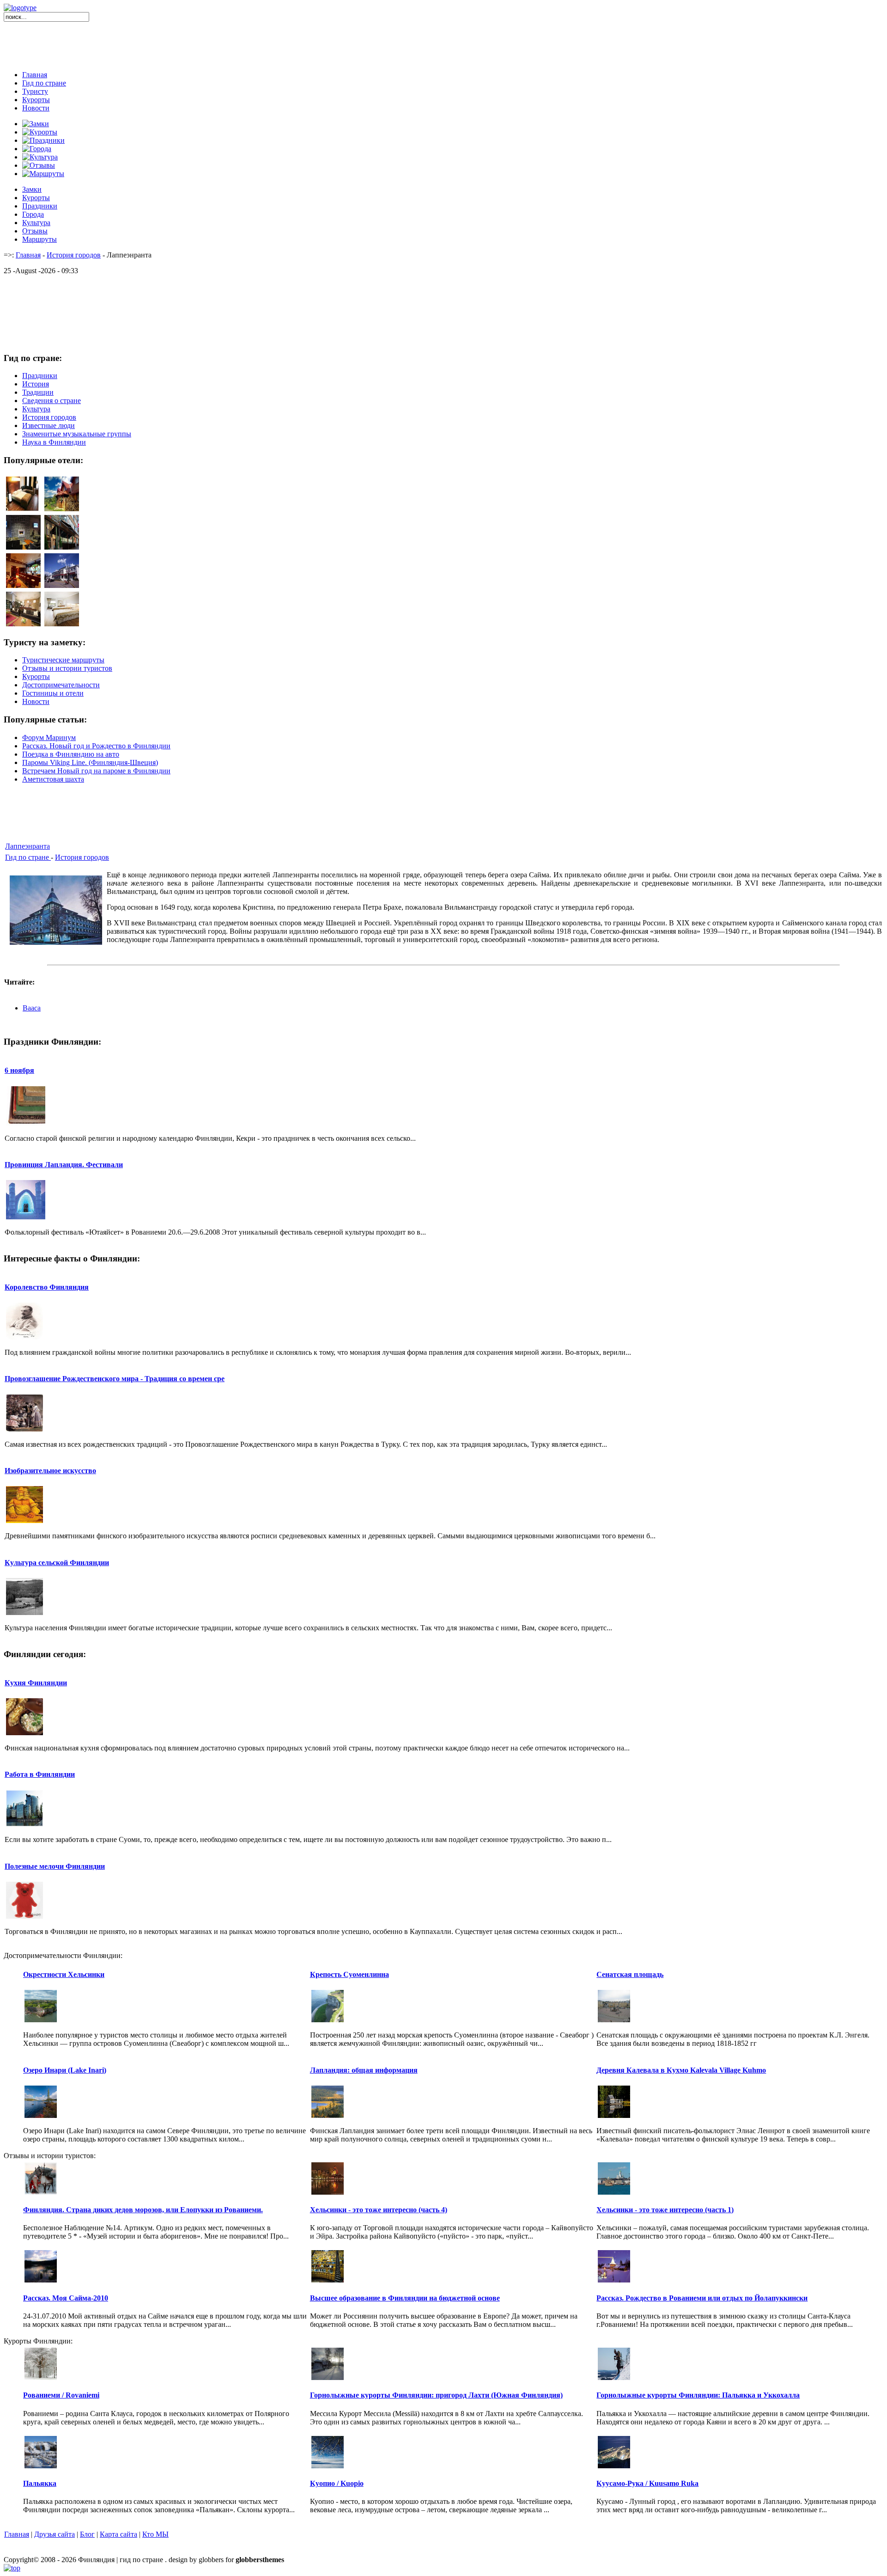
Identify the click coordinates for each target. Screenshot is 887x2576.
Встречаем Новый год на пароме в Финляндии (96, 771)
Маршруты (39, 239)
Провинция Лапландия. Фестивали (64, 1165)
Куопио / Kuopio (337, 2483)
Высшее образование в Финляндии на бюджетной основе (405, 2298)
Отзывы (35, 231)
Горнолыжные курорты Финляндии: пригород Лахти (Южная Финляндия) (436, 2395)
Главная (35, 75)
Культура (36, 223)
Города (33, 214)
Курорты (36, 100)
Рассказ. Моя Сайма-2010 (66, 2298)
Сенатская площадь (630, 1974)
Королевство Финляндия (47, 1287)
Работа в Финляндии (40, 1774)
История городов (74, 255)
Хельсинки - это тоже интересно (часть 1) (665, 2210)
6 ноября (19, 1070)
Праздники (40, 206)
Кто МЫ (155, 2534)
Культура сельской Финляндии (57, 1563)
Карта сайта (118, 2534)
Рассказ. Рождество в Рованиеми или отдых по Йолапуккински (702, 2298)
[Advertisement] (443, 43)
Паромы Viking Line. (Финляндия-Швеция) (90, 762)
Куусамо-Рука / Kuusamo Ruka (647, 2483)
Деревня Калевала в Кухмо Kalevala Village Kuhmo (681, 2070)
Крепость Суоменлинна (349, 1974)
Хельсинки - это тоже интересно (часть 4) (379, 2210)
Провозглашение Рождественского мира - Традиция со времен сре (115, 1379)
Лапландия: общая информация (364, 2070)
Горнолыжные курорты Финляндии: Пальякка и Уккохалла (698, 2395)
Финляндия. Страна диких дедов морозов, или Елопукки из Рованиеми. (143, 2210)
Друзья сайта (55, 2534)
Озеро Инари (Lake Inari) (65, 2070)
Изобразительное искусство (50, 1471)
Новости (36, 108)
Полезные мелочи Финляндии (55, 1866)
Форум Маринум (49, 737)
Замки (32, 189)
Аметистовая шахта (53, 779)
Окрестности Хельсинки (64, 1974)
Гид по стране (44, 83)
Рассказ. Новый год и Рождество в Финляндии (96, 746)
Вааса (32, 1008)
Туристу (35, 91)
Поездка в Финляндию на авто (71, 754)
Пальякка (40, 2483)
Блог (87, 2534)
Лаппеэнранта (27, 846)
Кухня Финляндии (36, 1683)
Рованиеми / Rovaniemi (61, 2395)
